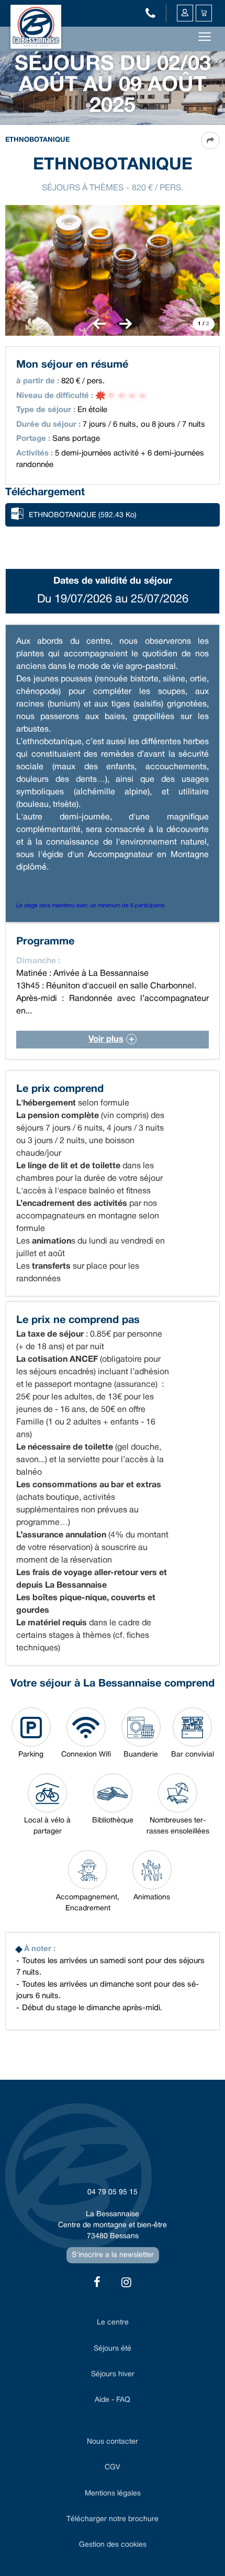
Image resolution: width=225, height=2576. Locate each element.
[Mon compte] (185, 13)
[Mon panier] (204, 13)
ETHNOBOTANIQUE (83, 515)
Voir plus (106, 1039)
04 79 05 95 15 (113, 2192)
